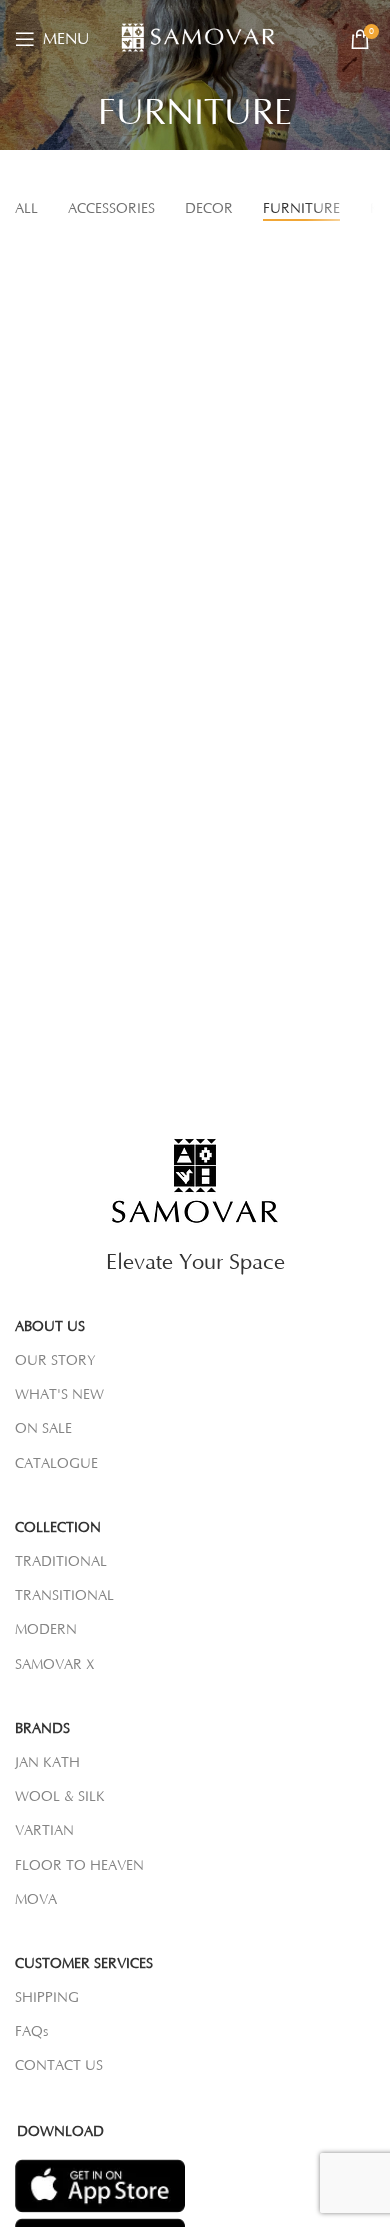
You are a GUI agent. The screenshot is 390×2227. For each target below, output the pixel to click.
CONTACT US (59, 2066)
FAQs (31, 2032)
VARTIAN (44, 1831)
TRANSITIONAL (64, 1596)
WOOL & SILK (60, 1797)
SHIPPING (47, 1998)
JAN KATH (47, 1763)
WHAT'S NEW (59, 1395)
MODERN (46, 1630)
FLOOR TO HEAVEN (79, 1866)
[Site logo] (204, 38)
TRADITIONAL (61, 1562)
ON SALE (43, 1429)
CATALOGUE (56, 1464)
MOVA (36, 1900)
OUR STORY (55, 1361)
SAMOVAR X (55, 1665)
